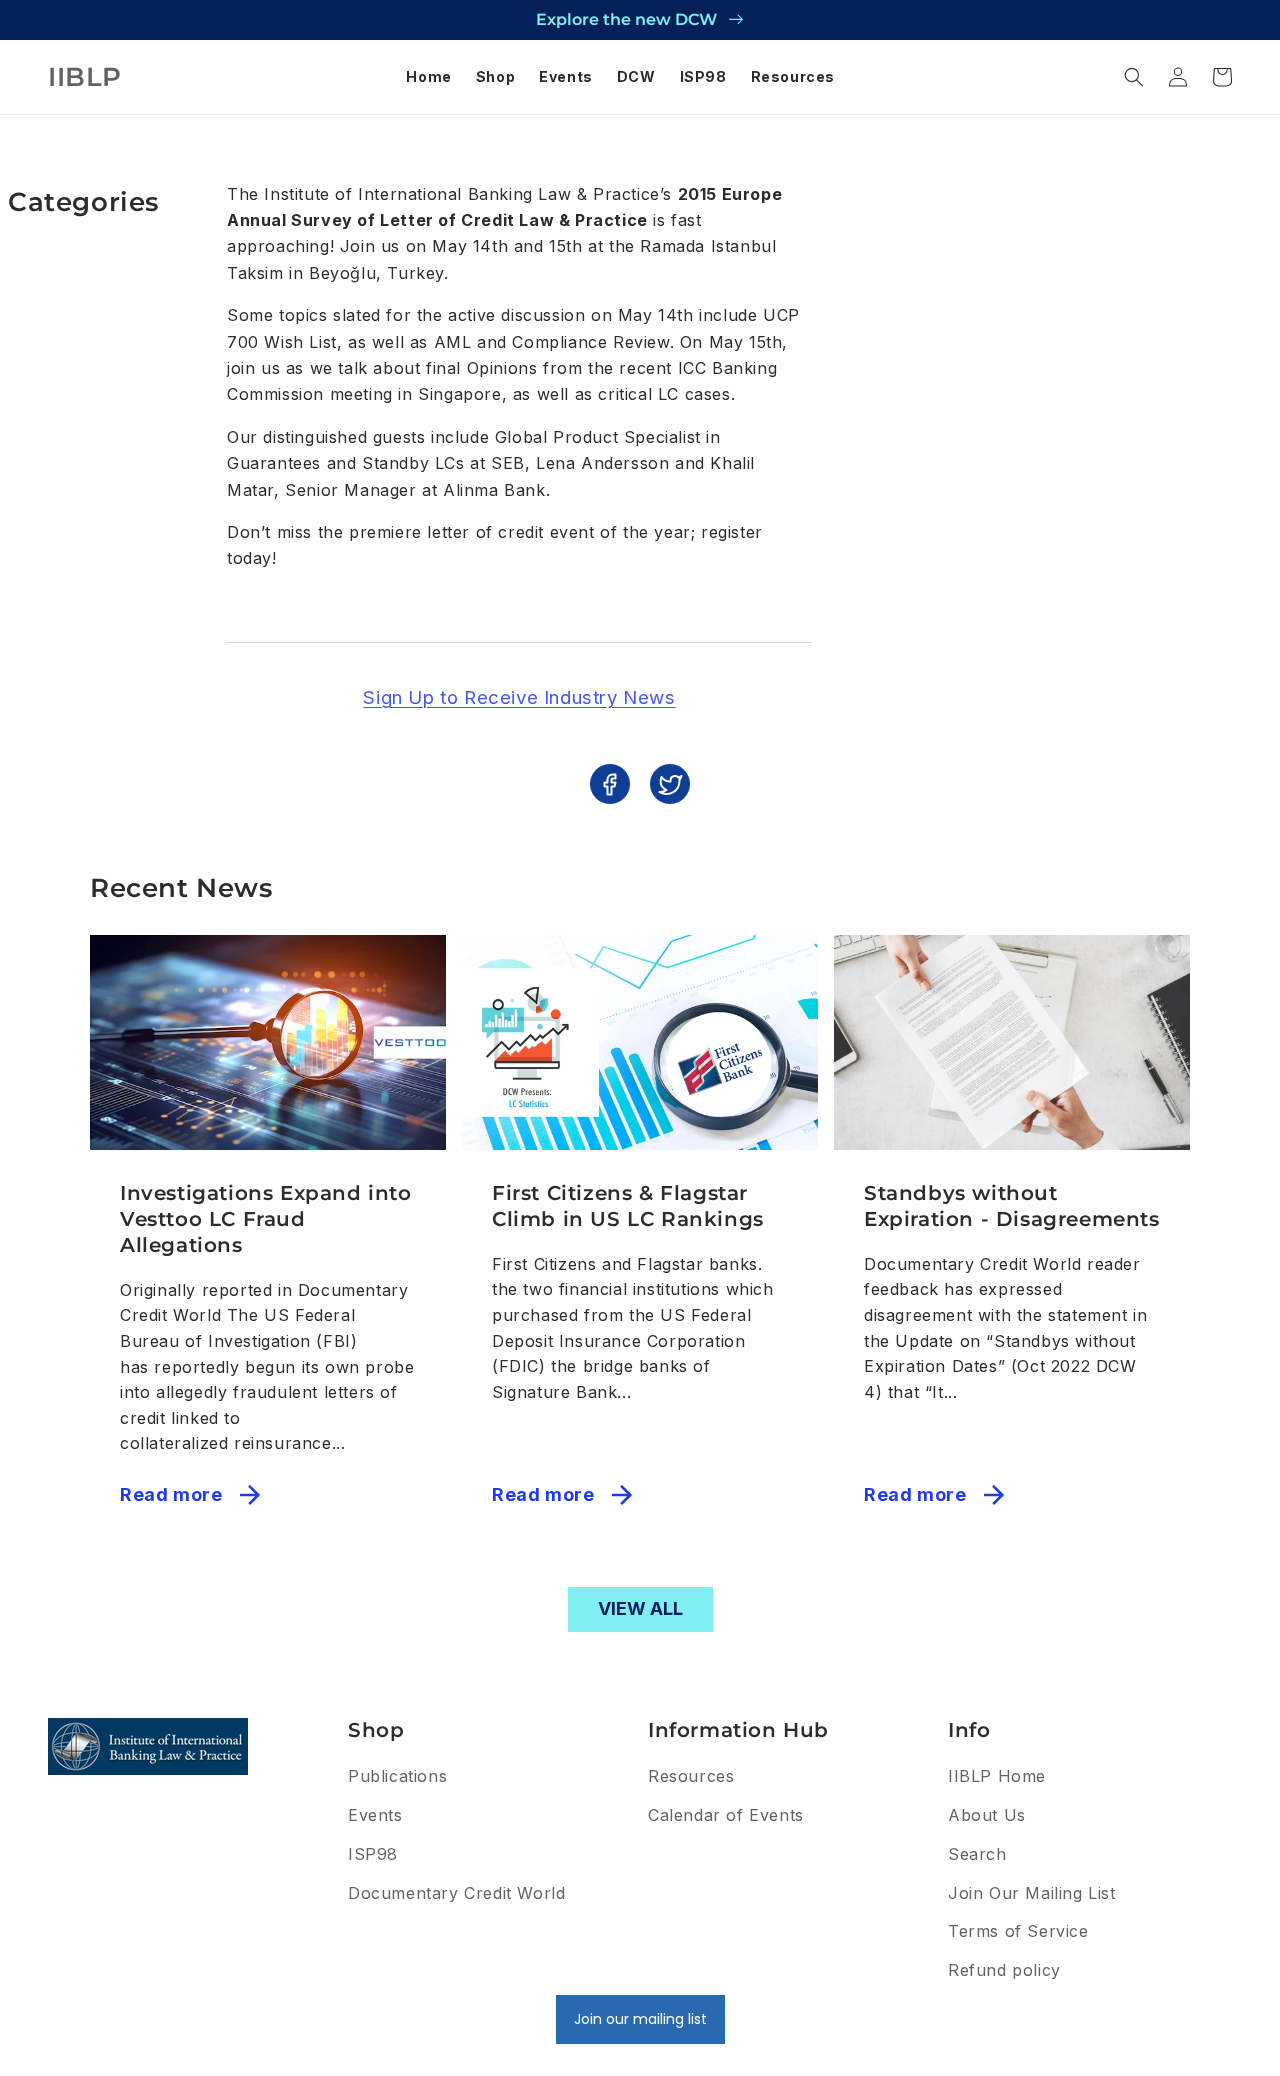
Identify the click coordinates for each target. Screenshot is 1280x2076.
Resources (691, 1776)
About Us (987, 1815)
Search (977, 1854)
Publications (397, 1776)
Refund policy (1004, 1970)
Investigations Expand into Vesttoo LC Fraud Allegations (266, 1219)
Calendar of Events (726, 1815)
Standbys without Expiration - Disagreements (1012, 1206)
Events (375, 1815)
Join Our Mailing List (1032, 1893)
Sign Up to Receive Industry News (519, 697)
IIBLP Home (997, 1776)
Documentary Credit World (456, 1893)
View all (640, 1608)
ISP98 (373, 1854)
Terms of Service (1018, 1931)
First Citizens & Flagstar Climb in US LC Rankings (628, 1206)
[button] (1134, 77)
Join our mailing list (640, 2019)
